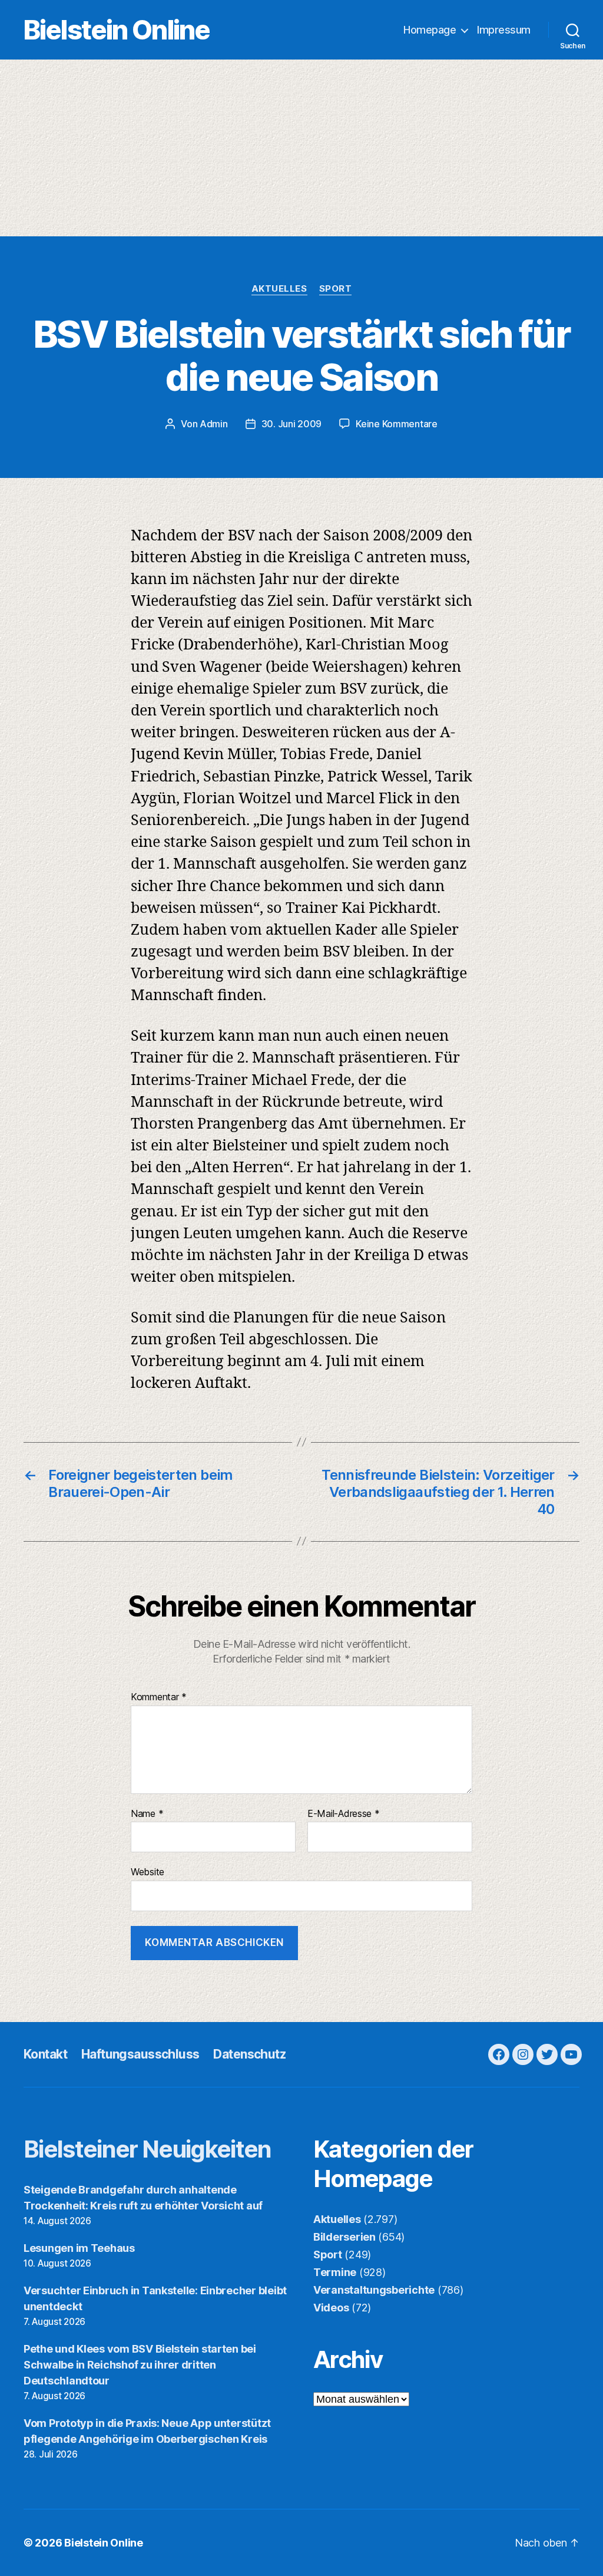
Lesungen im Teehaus (79, 2248)
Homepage (430, 30)
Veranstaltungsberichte (374, 2290)
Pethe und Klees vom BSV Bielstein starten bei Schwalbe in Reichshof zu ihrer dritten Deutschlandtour (140, 2365)
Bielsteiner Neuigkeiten (148, 2149)
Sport (336, 289)
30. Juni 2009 (292, 424)
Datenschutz (249, 2054)
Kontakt (45, 2054)
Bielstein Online (117, 30)
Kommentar (159, 1697)
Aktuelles (279, 289)
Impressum (504, 30)
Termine (335, 2272)
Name (147, 1814)
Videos (331, 2308)
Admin (214, 424)
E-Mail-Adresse (344, 1814)
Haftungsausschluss (140, 2054)
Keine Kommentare (397, 424)
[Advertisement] (301, 148)
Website (148, 1872)
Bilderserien (344, 2237)
